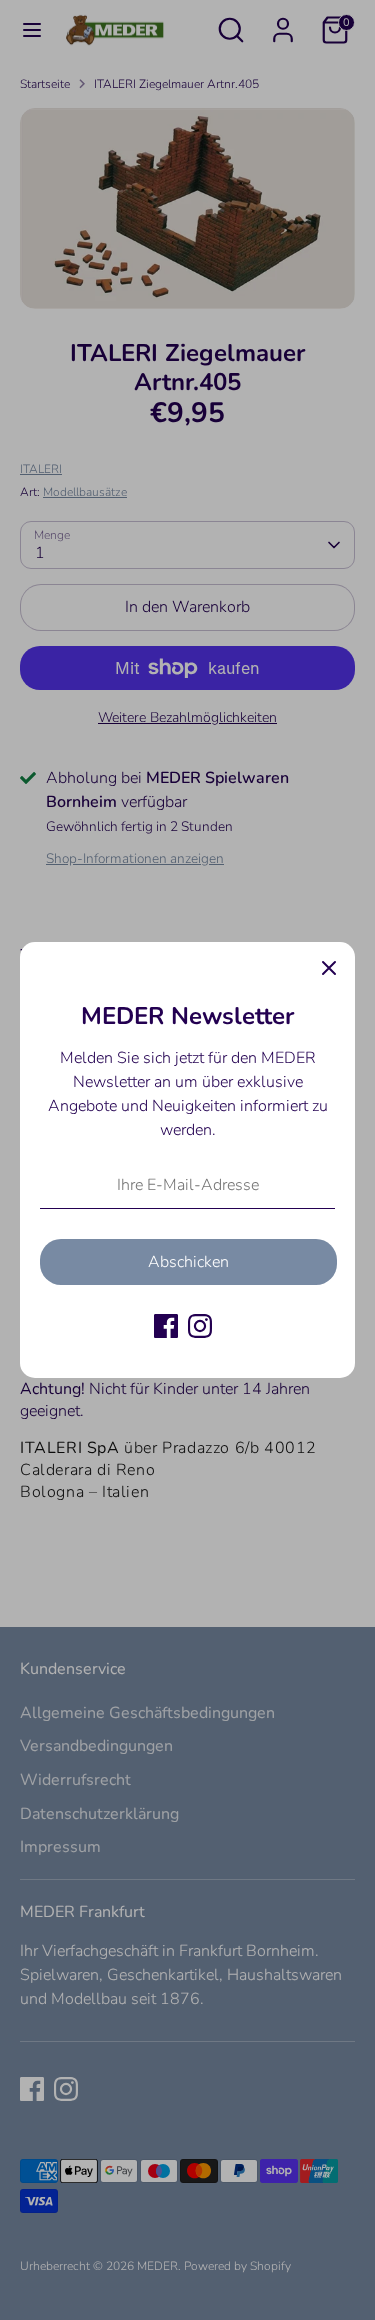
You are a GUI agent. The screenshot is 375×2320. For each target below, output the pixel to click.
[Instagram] (200, 1326)
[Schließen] (329, 968)
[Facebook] (166, 1326)
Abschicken (188, 1262)
